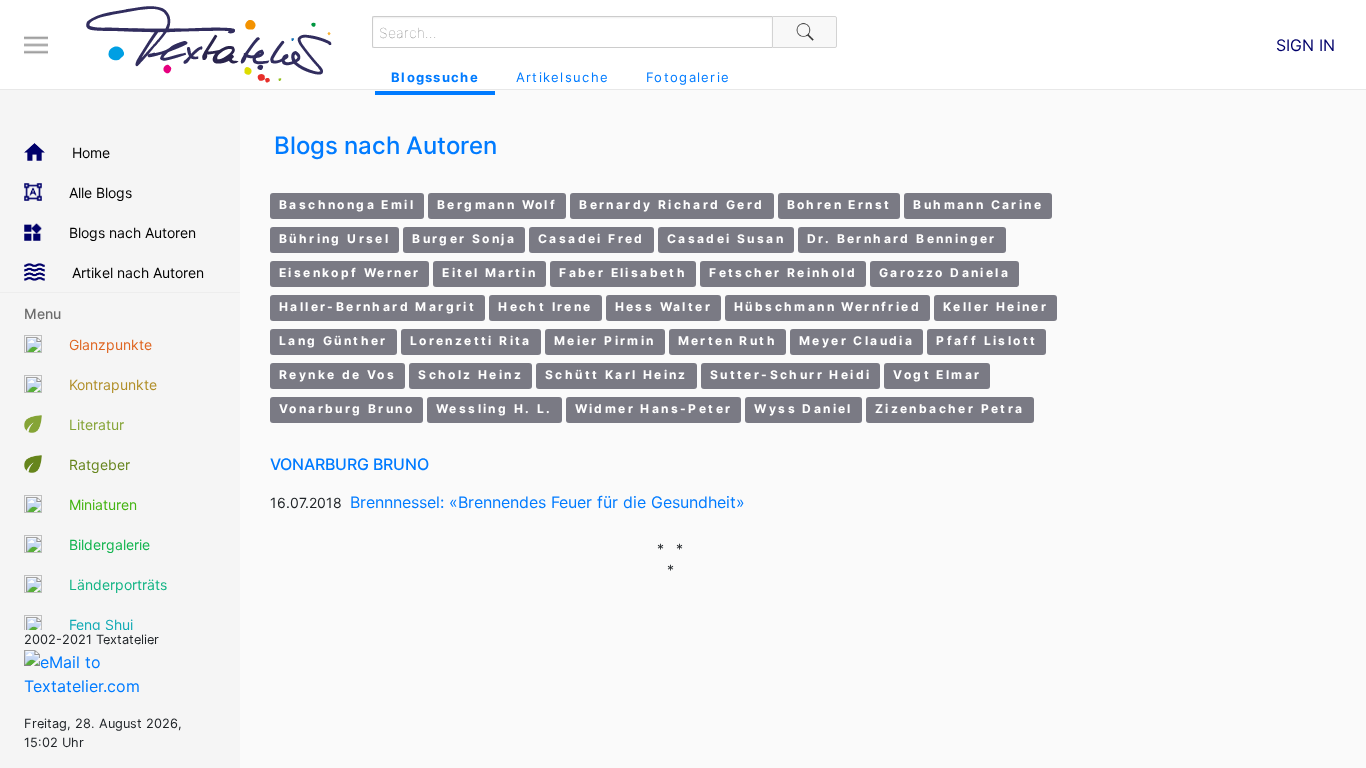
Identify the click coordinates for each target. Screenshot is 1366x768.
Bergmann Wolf (497, 204)
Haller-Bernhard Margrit (377, 306)
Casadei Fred (591, 238)
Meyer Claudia (856, 340)
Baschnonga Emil (347, 204)
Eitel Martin (489, 272)
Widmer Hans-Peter (654, 408)
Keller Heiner (995, 306)
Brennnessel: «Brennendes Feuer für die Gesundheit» (547, 502)
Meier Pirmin (605, 340)
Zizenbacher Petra (950, 408)
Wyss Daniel (803, 408)
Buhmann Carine (978, 204)
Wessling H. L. (494, 408)
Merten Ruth (727, 340)
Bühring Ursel (334, 238)
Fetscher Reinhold (783, 272)
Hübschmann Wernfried (827, 306)
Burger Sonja (464, 238)
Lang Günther (333, 340)
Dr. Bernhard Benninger (902, 238)
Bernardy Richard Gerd (671, 204)
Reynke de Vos (337, 374)
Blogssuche (435, 77)
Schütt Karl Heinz (616, 374)
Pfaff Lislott (986, 340)
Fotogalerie (688, 77)
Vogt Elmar (937, 374)
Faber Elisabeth (623, 272)
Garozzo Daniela (944, 272)
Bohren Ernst (839, 204)
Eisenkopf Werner (349, 272)
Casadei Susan (726, 238)
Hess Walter (663, 306)
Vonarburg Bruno (346, 408)
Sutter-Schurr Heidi (791, 374)
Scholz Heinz (470, 374)
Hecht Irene (545, 306)
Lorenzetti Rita (471, 340)
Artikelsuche (562, 77)
